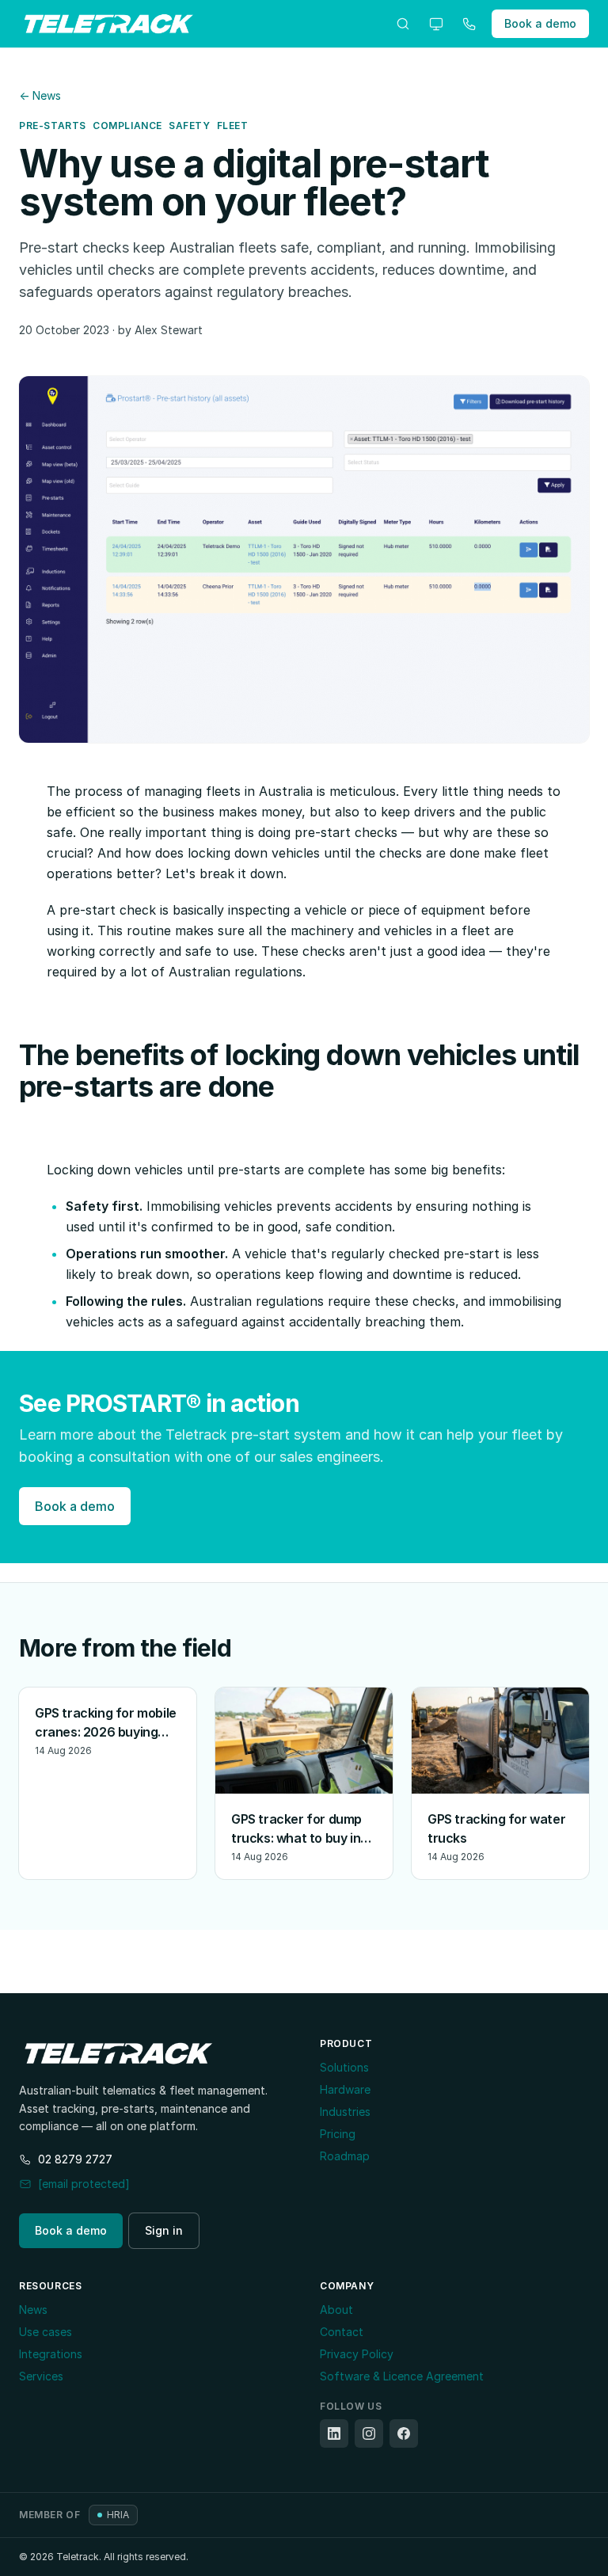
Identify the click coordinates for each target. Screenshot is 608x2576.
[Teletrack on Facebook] (404, 2433)
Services (41, 2376)
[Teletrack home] (109, 24)
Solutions (344, 2067)
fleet (233, 126)
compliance (127, 126)
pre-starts (53, 126)
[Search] (403, 24)
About (336, 2310)
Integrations (51, 2354)
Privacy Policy (357, 2354)
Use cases (46, 2332)
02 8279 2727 (75, 2159)
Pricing (338, 2134)
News (33, 2310)
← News (40, 95)
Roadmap (345, 2156)
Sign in (164, 2230)
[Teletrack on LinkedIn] (334, 2433)
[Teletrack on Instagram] (369, 2433)
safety (190, 126)
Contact (342, 2332)
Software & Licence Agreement (402, 2376)
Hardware (345, 2089)
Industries (345, 2112)
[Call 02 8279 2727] (469, 24)
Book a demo (540, 23)
